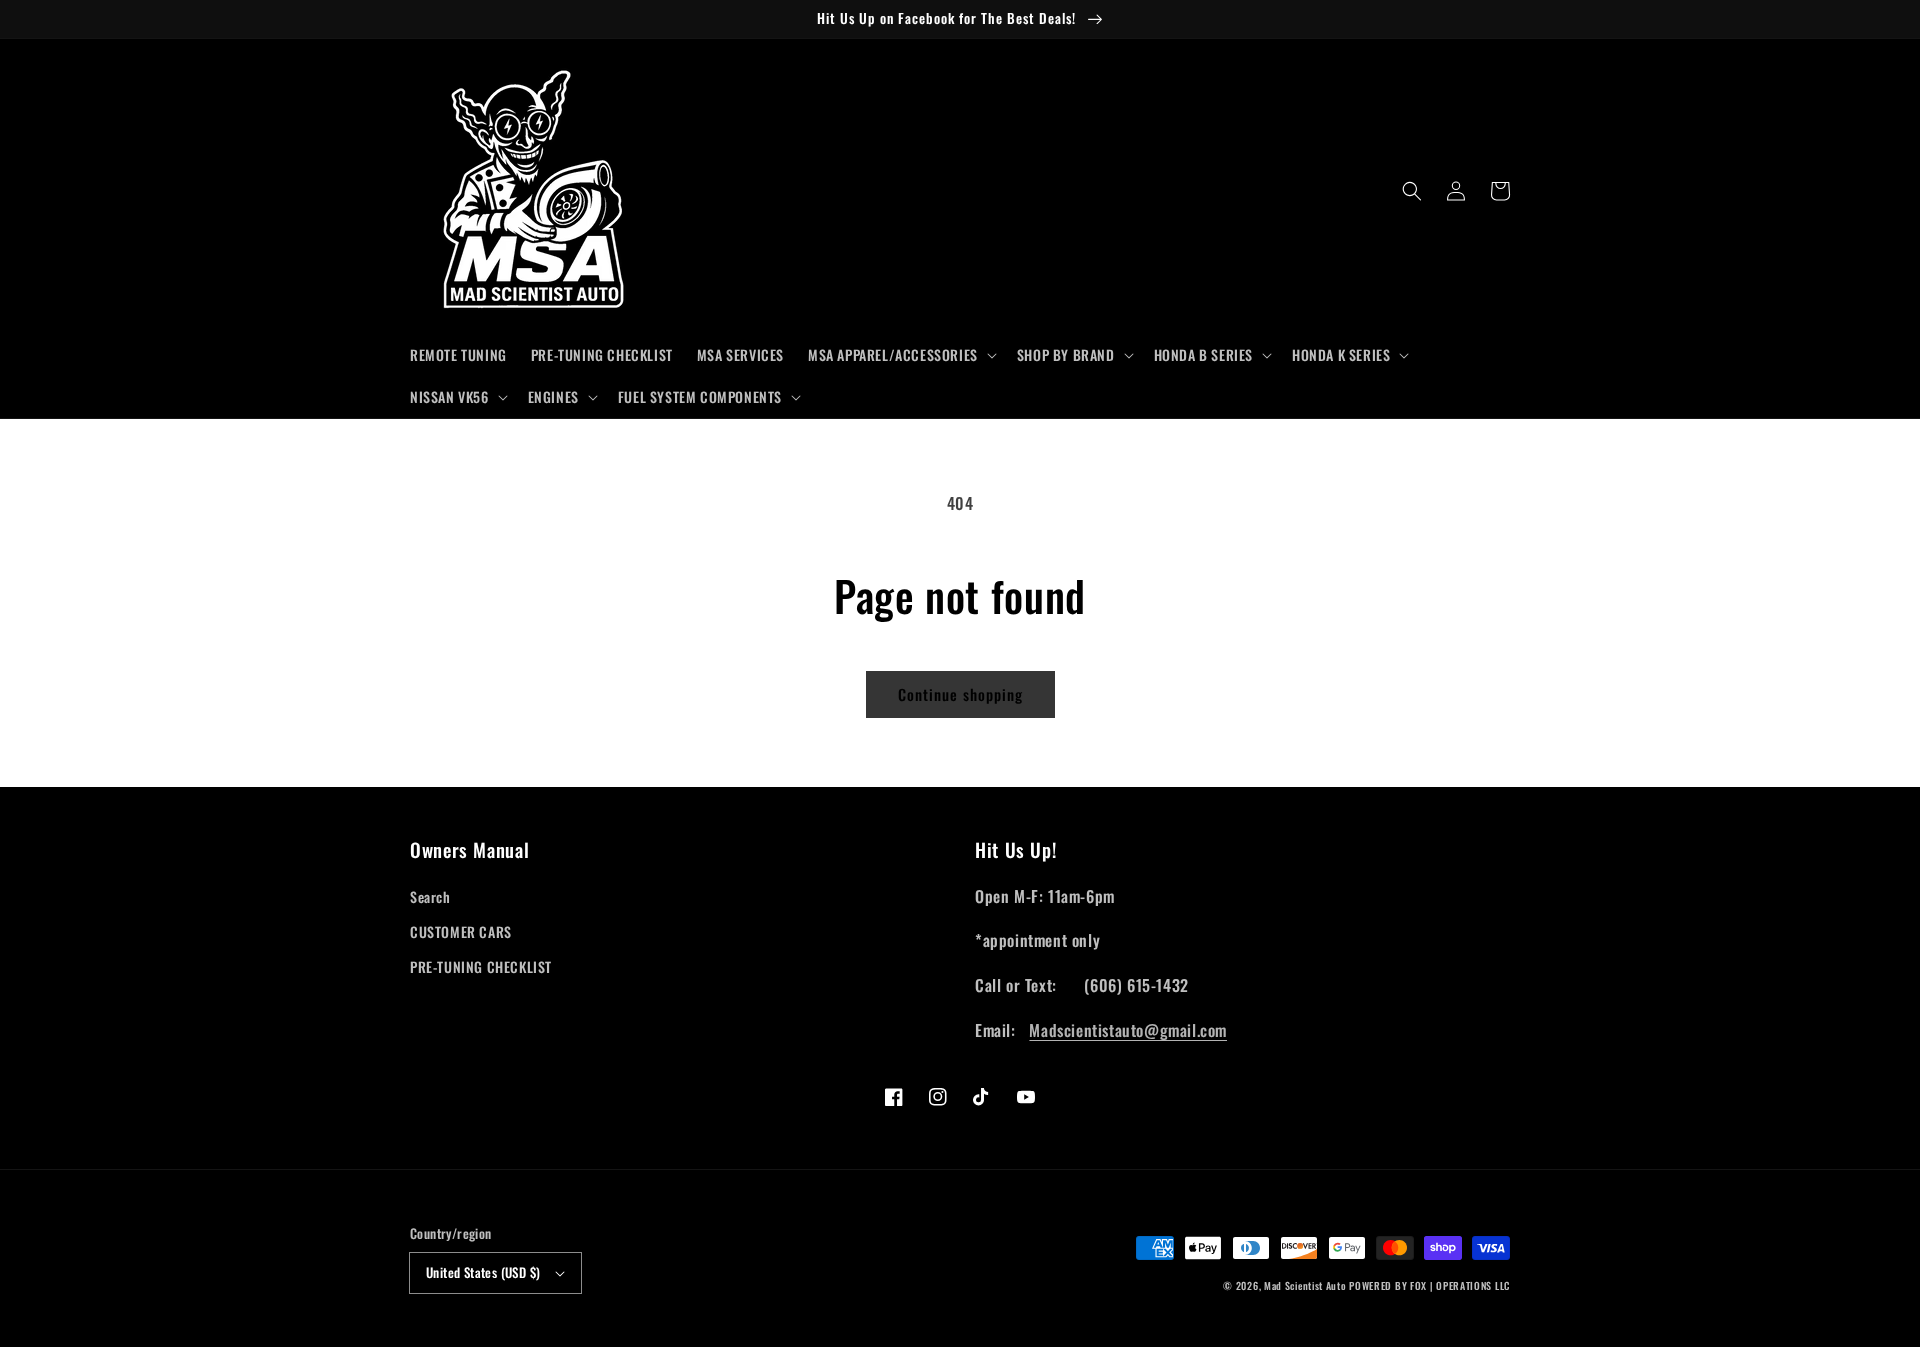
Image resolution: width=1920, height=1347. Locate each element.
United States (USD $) (483, 1272)
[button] (900, 355)
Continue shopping (960, 694)
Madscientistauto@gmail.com (1128, 1030)
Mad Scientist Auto (1305, 1285)
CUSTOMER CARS (461, 931)
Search (430, 896)
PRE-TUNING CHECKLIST (481, 966)
